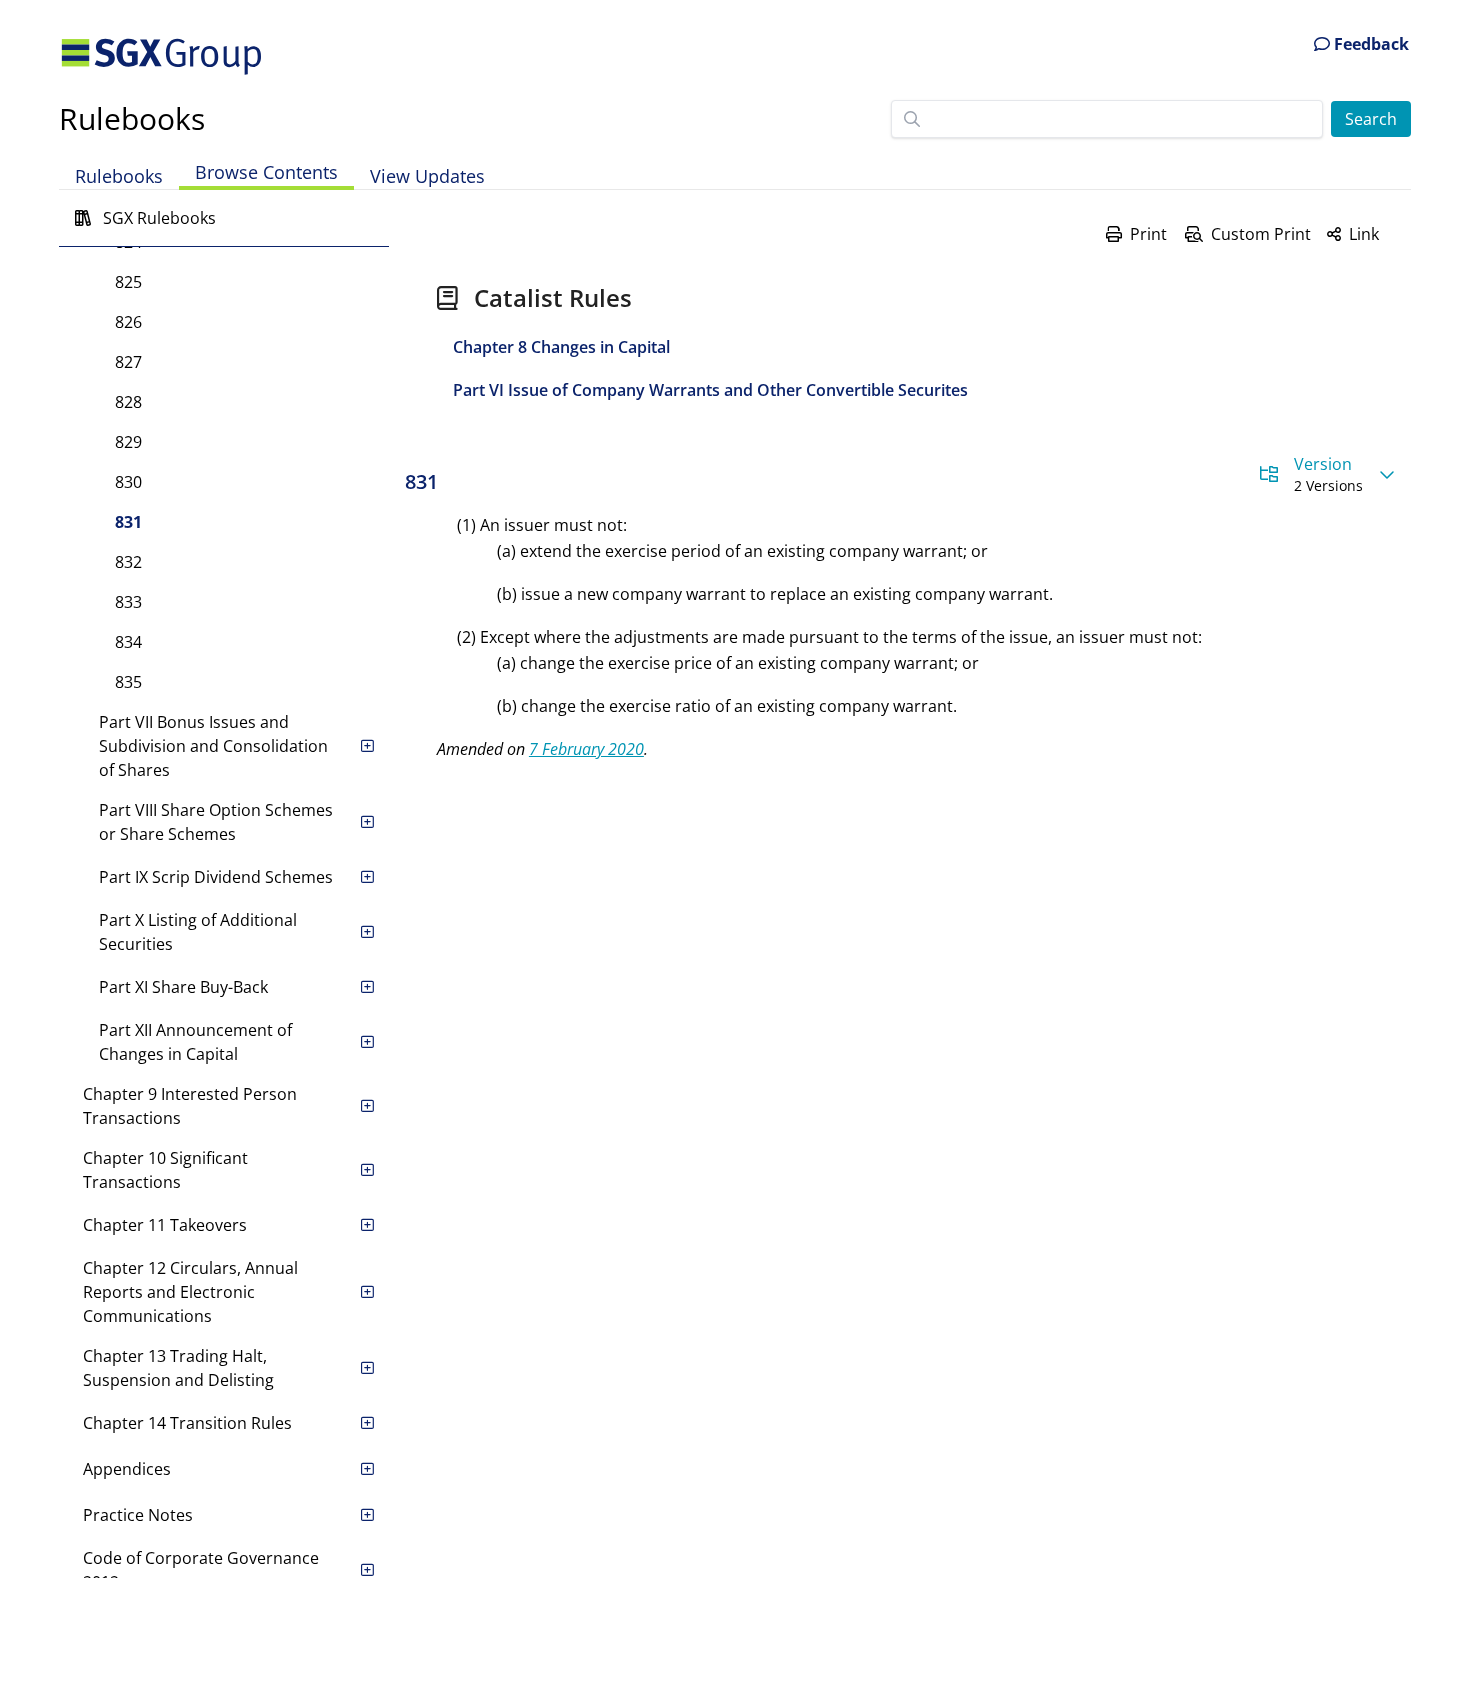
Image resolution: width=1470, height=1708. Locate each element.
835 (128, 682)
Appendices (127, 1469)
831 (128, 522)
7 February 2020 (586, 749)
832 (128, 562)
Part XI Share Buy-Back (183, 987)
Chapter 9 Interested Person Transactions (190, 1106)
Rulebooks (132, 118)
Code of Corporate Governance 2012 (201, 1570)
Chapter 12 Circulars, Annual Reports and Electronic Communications (190, 1292)
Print (1148, 234)
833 (128, 602)
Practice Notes (138, 1515)
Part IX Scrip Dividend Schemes (216, 877)
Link (1364, 234)
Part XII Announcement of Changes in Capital (195, 1042)
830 (128, 482)
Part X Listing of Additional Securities (198, 932)
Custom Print (1261, 234)
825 (128, 282)
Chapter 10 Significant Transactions (165, 1170)
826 (128, 322)
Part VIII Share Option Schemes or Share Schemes (216, 822)
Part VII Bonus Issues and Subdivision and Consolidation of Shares (213, 746)
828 (128, 402)
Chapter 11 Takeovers (165, 1225)
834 (128, 642)
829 (128, 442)
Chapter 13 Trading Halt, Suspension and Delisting (178, 1368)
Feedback (1369, 44)
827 (128, 362)
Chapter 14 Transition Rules (187, 1423)
